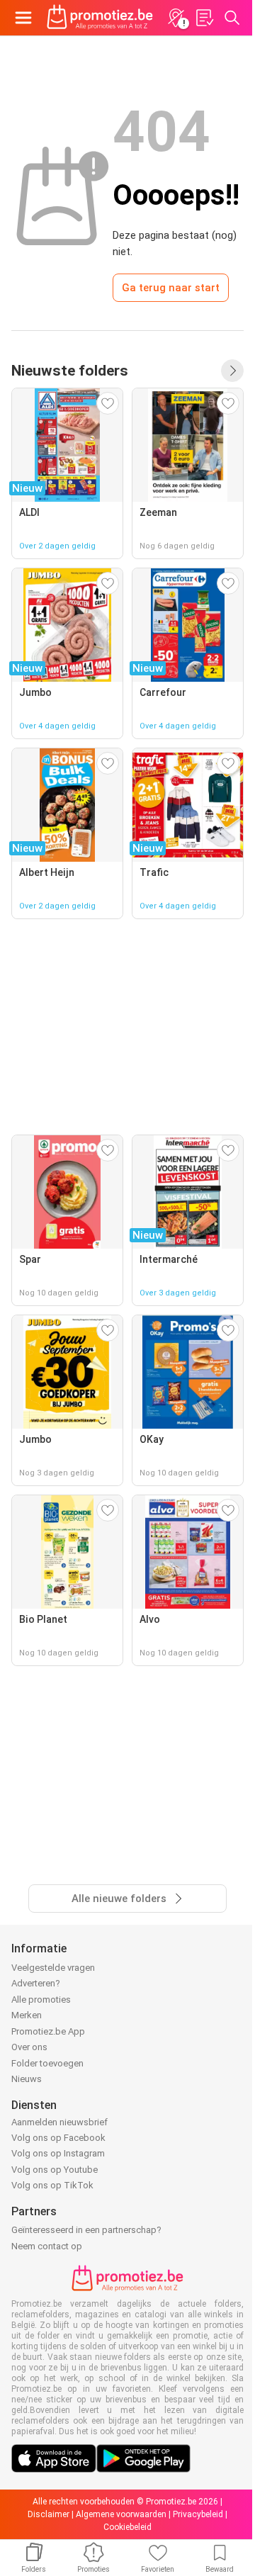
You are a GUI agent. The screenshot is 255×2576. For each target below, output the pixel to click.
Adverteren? (36, 1983)
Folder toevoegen (47, 2063)
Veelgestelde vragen (53, 1968)
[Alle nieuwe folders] (232, 371)
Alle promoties (41, 2000)
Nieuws (27, 2079)
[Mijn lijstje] (204, 18)
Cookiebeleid (127, 2527)
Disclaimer (49, 2514)
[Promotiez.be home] (100, 18)
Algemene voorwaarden (121, 2514)
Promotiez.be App (48, 2031)
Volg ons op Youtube (55, 2170)
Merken (27, 2015)
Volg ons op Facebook (58, 2138)
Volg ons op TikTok (52, 2185)
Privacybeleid (198, 2514)
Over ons (29, 2047)
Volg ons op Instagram (58, 2153)
